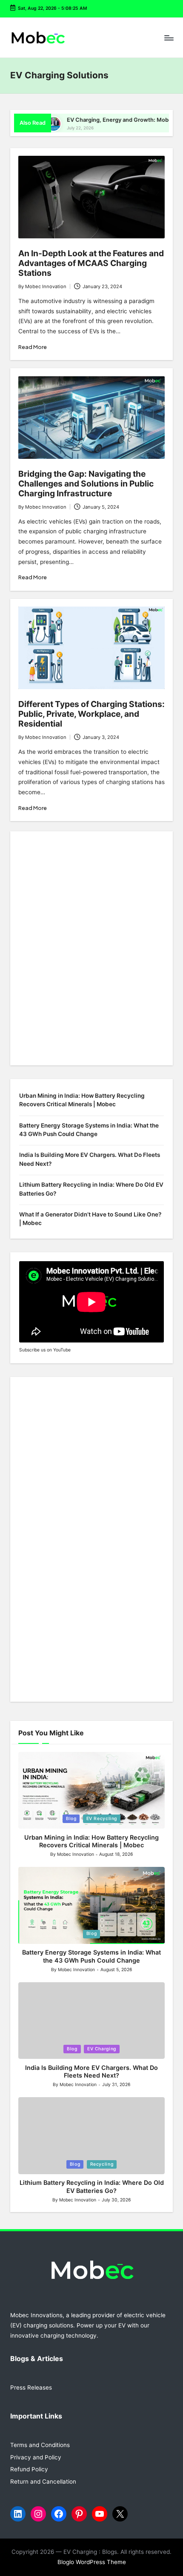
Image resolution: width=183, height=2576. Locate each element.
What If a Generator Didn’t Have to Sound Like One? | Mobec (90, 1219)
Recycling (102, 2164)
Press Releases (31, 2387)
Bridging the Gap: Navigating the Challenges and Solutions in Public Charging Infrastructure (86, 484)
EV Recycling (102, 1819)
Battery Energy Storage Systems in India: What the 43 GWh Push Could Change (89, 1130)
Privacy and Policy (36, 2457)
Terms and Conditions (40, 2445)
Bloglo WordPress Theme (92, 2562)
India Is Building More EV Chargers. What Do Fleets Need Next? (90, 1159)
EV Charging (102, 2049)
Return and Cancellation (43, 2482)
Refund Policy (29, 2469)
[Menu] (169, 38)
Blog (71, 1819)
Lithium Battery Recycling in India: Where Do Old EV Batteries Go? (91, 1189)
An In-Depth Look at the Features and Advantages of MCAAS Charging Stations (91, 263)
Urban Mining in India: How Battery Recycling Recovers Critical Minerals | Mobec (82, 1100)
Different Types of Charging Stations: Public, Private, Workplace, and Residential (91, 714)
